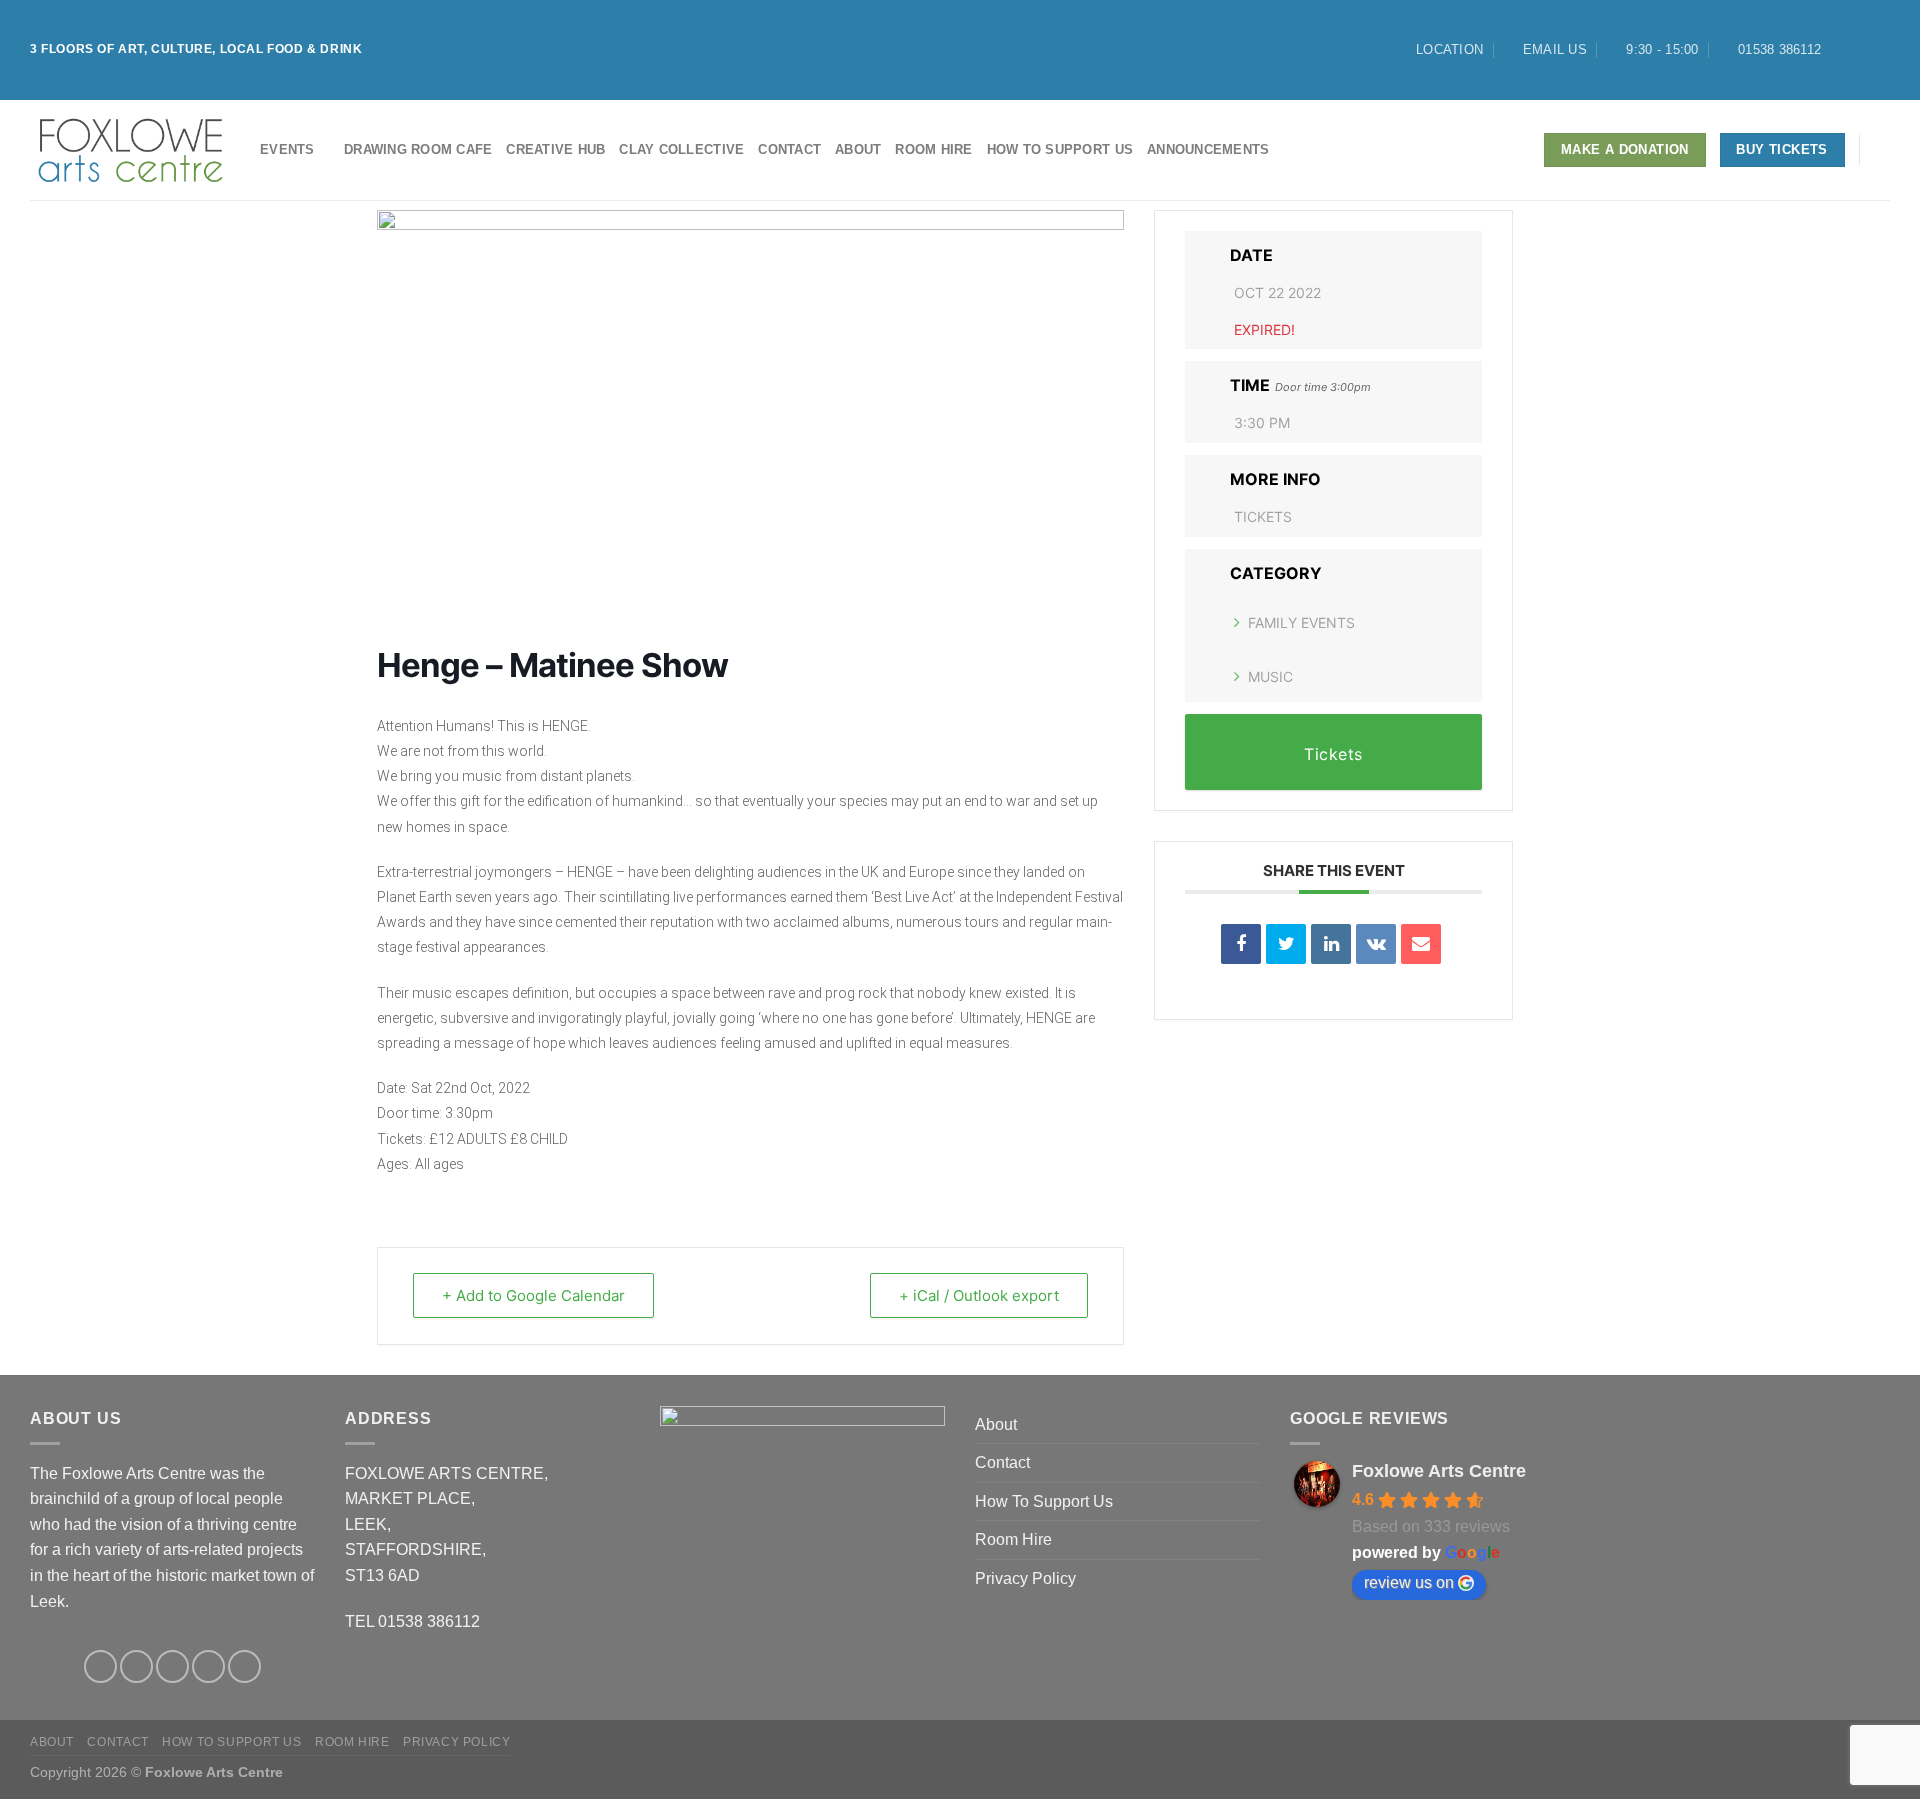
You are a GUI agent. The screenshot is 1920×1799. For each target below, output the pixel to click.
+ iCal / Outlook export (979, 1295)
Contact (789, 149)
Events (287, 149)
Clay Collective (681, 149)
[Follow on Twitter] (1880, 50)
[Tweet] (1286, 944)
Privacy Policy (1025, 1578)
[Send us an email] (208, 1666)
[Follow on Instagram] (1861, 50)
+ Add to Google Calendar (533, 1295)
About (858, 149)
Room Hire (933, 149)
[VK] (1376, 944)
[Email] (1421, 944)
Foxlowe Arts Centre (1439, 1471)
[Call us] (244, 1666)
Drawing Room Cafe (418, 149)
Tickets (1263, 516)
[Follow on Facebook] (1842, 50)
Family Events (1301, 622)
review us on (1409, 1582)
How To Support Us (1060, 149)
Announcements (1208, 149)
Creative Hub (555, 149)
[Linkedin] (1331, 944)
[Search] (1882, 150)
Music (1270, 676)
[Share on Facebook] (1241, 944)
